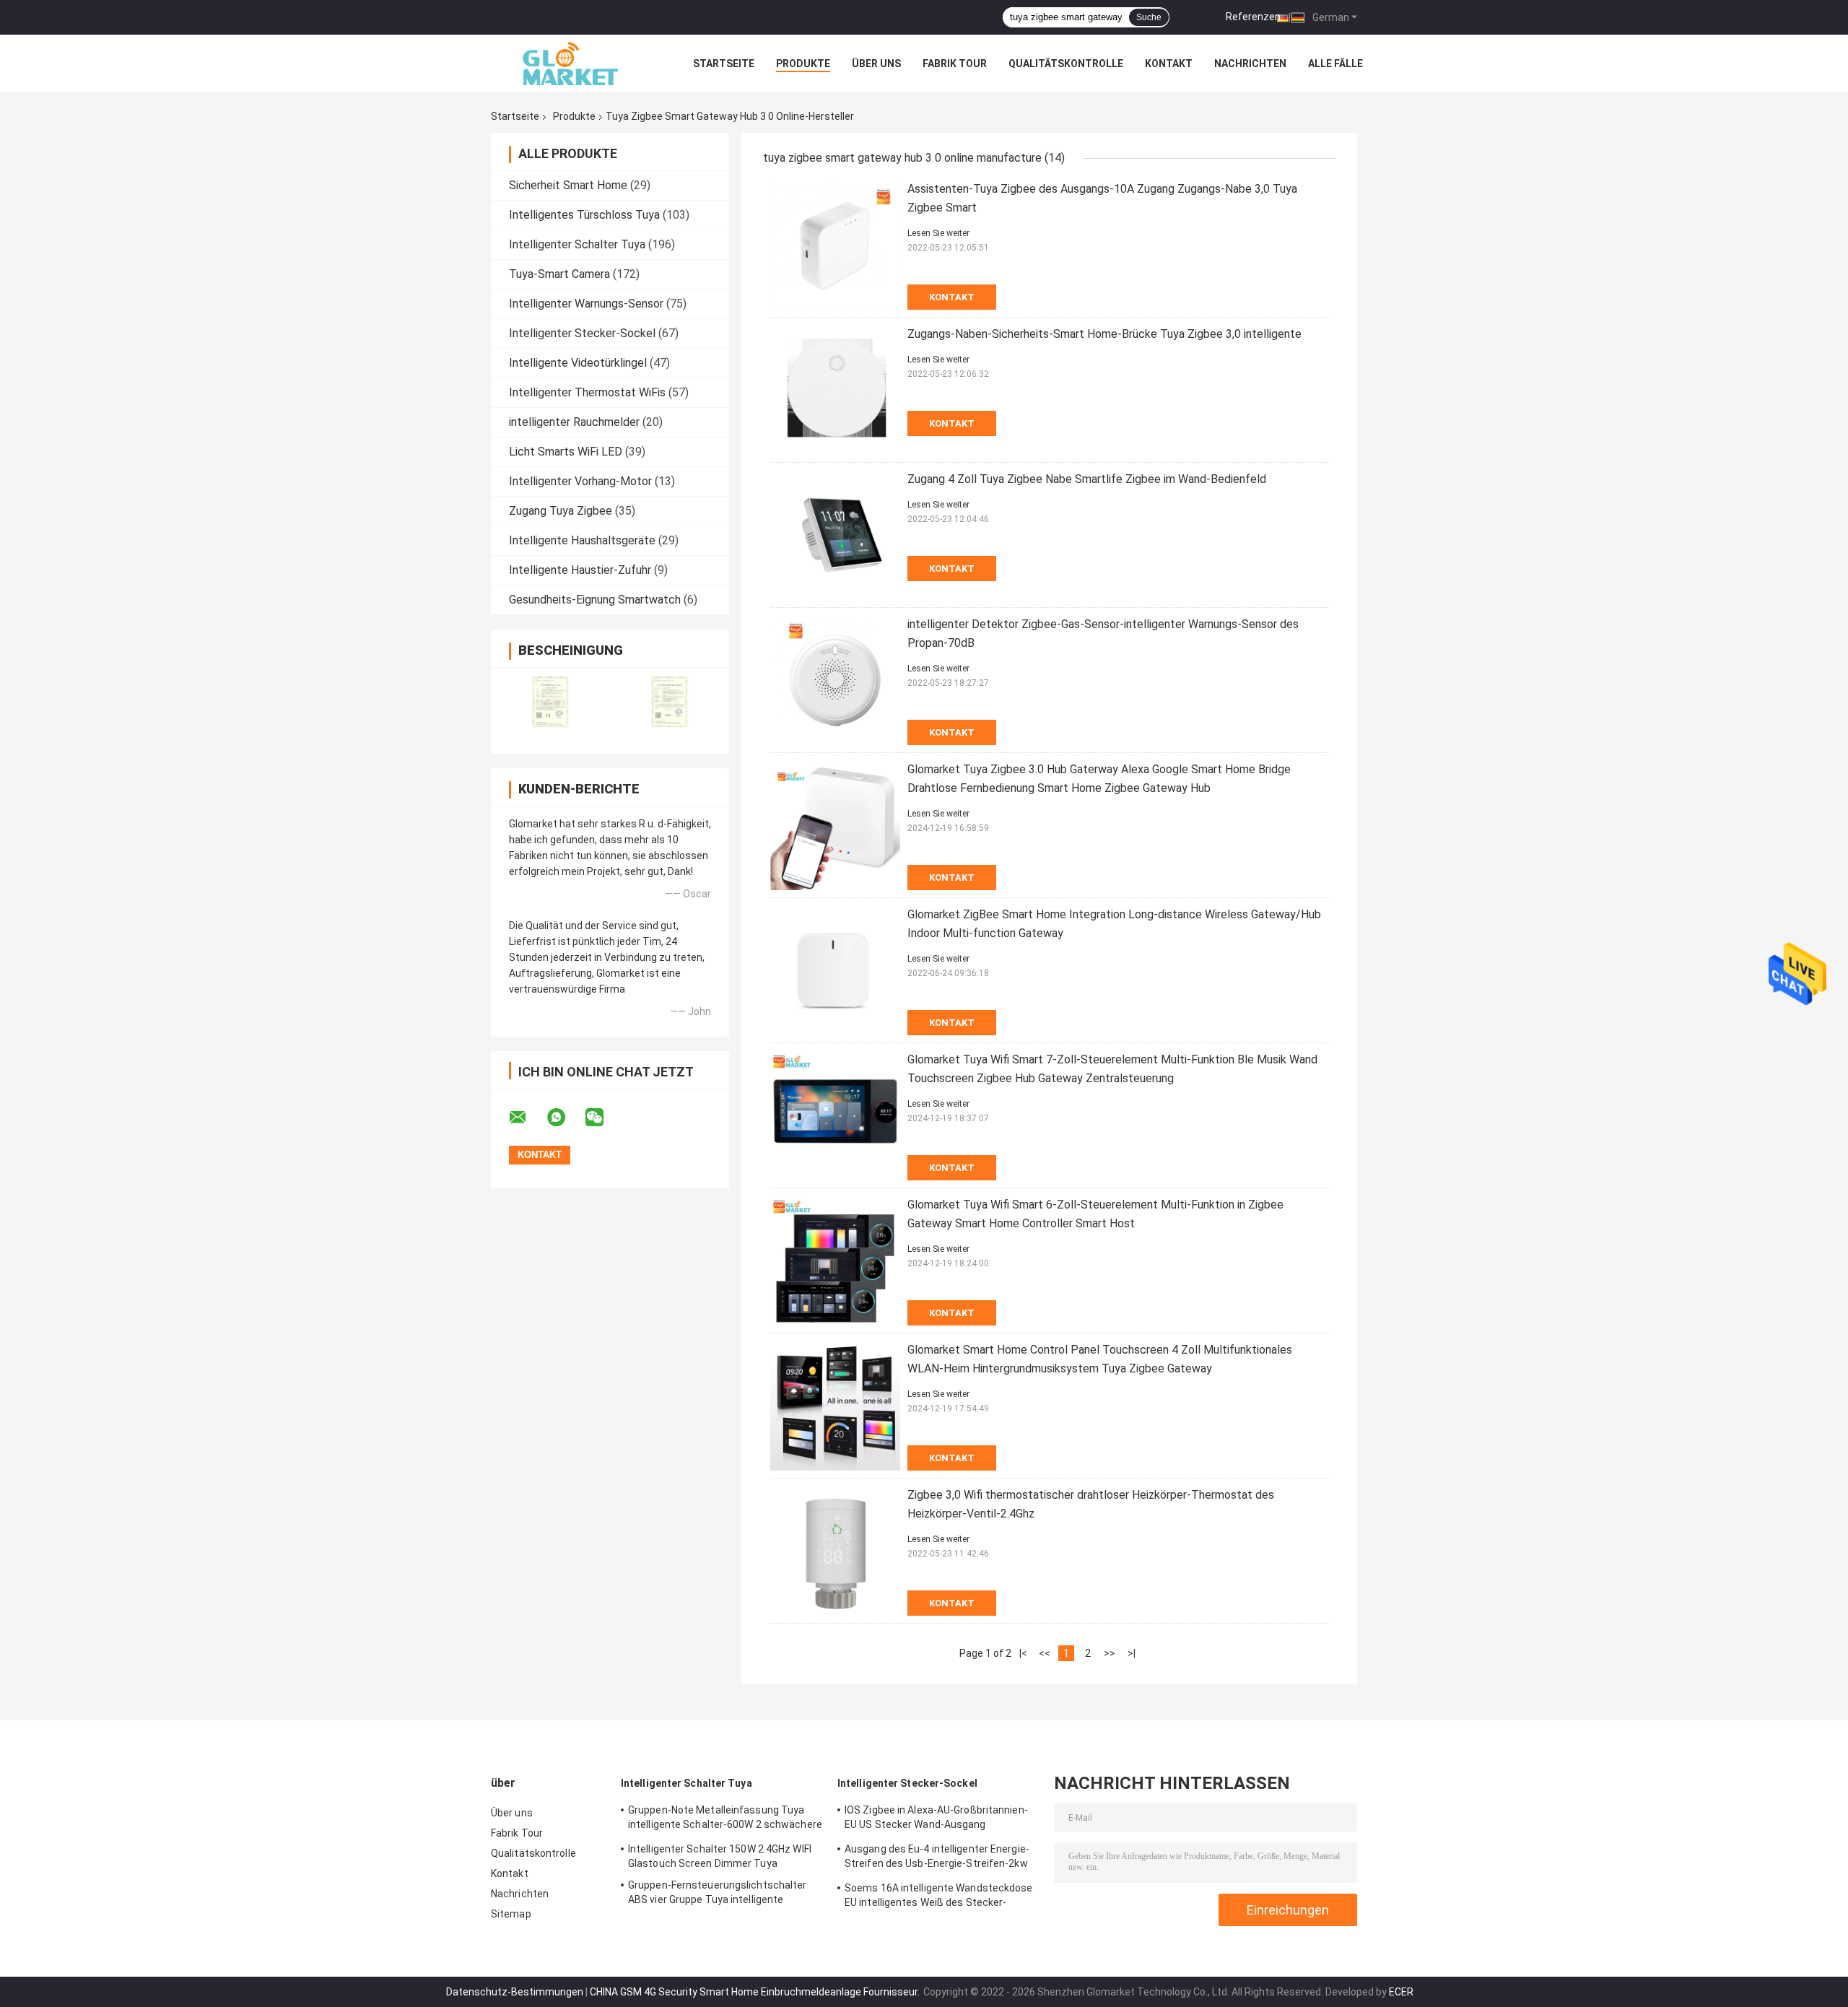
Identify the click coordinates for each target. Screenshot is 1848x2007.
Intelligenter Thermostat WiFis (587, 392)
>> (1110, 1653)
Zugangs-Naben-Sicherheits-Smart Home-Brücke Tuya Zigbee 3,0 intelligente (1104, 334)
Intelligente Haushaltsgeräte (582, 540)
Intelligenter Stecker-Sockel (582, 333)
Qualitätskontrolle (1066, 64)
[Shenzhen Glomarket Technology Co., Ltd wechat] (603, 1118)
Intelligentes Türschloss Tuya (584, 215)
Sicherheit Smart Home (568, 185)
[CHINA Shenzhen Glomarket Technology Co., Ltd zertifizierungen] (550, 701)
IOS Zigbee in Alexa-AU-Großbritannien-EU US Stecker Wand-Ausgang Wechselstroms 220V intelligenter (936, 1819)
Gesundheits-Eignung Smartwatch (595, 600)
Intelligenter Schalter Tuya (577, 244)
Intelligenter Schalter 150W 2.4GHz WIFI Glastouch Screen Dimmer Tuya (720, 1856)
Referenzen (1253, 17)
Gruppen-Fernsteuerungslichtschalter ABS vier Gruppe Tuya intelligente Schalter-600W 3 (718, 1894)
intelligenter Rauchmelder (574, 422)
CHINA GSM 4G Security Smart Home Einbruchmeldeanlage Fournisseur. (756, 1992)
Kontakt (1169, 64)
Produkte (803, 64)
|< (1023, 1653)
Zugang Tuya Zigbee (561, 511)
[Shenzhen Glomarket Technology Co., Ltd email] (527, 1118)
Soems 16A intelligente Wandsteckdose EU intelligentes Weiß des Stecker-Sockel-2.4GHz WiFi (939, 1897)
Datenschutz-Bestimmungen (515, 1992)
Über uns (876, 64)
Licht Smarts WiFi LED (566, 452)
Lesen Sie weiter (938, 233)
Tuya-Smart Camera (559, 274)
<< (1045, 1653)
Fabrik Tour (955, 64)
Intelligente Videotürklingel (578, 363)
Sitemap (511, 1914)
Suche (1149, 17)
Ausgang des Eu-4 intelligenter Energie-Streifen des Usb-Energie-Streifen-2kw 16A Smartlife (937, 1858)
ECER (1401, 1992)
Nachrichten (1250, 64)
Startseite (724, 64)
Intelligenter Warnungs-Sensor (586, 304)
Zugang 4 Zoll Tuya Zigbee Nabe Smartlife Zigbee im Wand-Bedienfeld (1087, 479)
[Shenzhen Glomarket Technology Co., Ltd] (570, 64)
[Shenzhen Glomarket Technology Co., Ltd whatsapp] (565, 1118)
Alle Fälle (1335, 64)
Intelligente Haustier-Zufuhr (580, 570)
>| (1132, 1653)
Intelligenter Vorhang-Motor (580, 481)
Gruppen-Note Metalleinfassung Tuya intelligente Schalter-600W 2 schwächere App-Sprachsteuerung (725, 1819)
